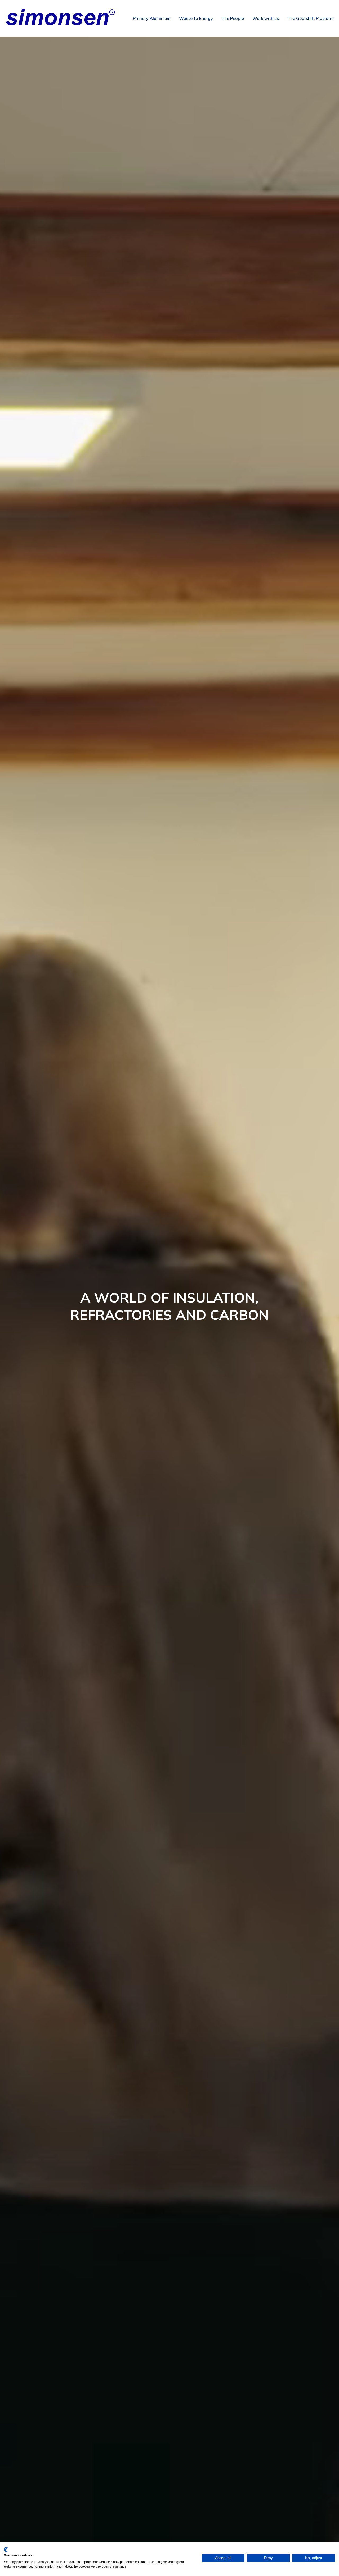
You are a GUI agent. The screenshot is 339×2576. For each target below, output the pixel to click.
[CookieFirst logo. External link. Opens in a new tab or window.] (6, 2550)
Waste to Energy (196, 18)
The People (233, 18)
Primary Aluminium (152, 18)
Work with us (266, 18)
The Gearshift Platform (311, 18)
